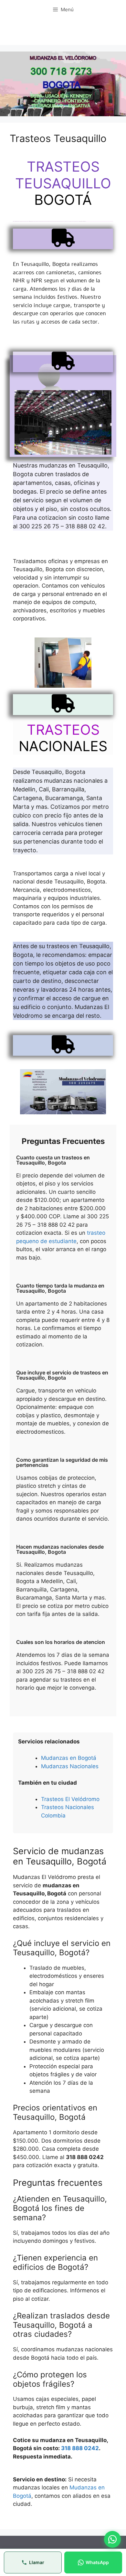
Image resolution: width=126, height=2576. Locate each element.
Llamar (37, 2562)
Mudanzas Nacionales (70, 1766)
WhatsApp (97, 2562)
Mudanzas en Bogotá (69, 1758)
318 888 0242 (80, 2448)
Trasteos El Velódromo (70, 1799)
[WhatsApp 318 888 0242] (112, 2539)
